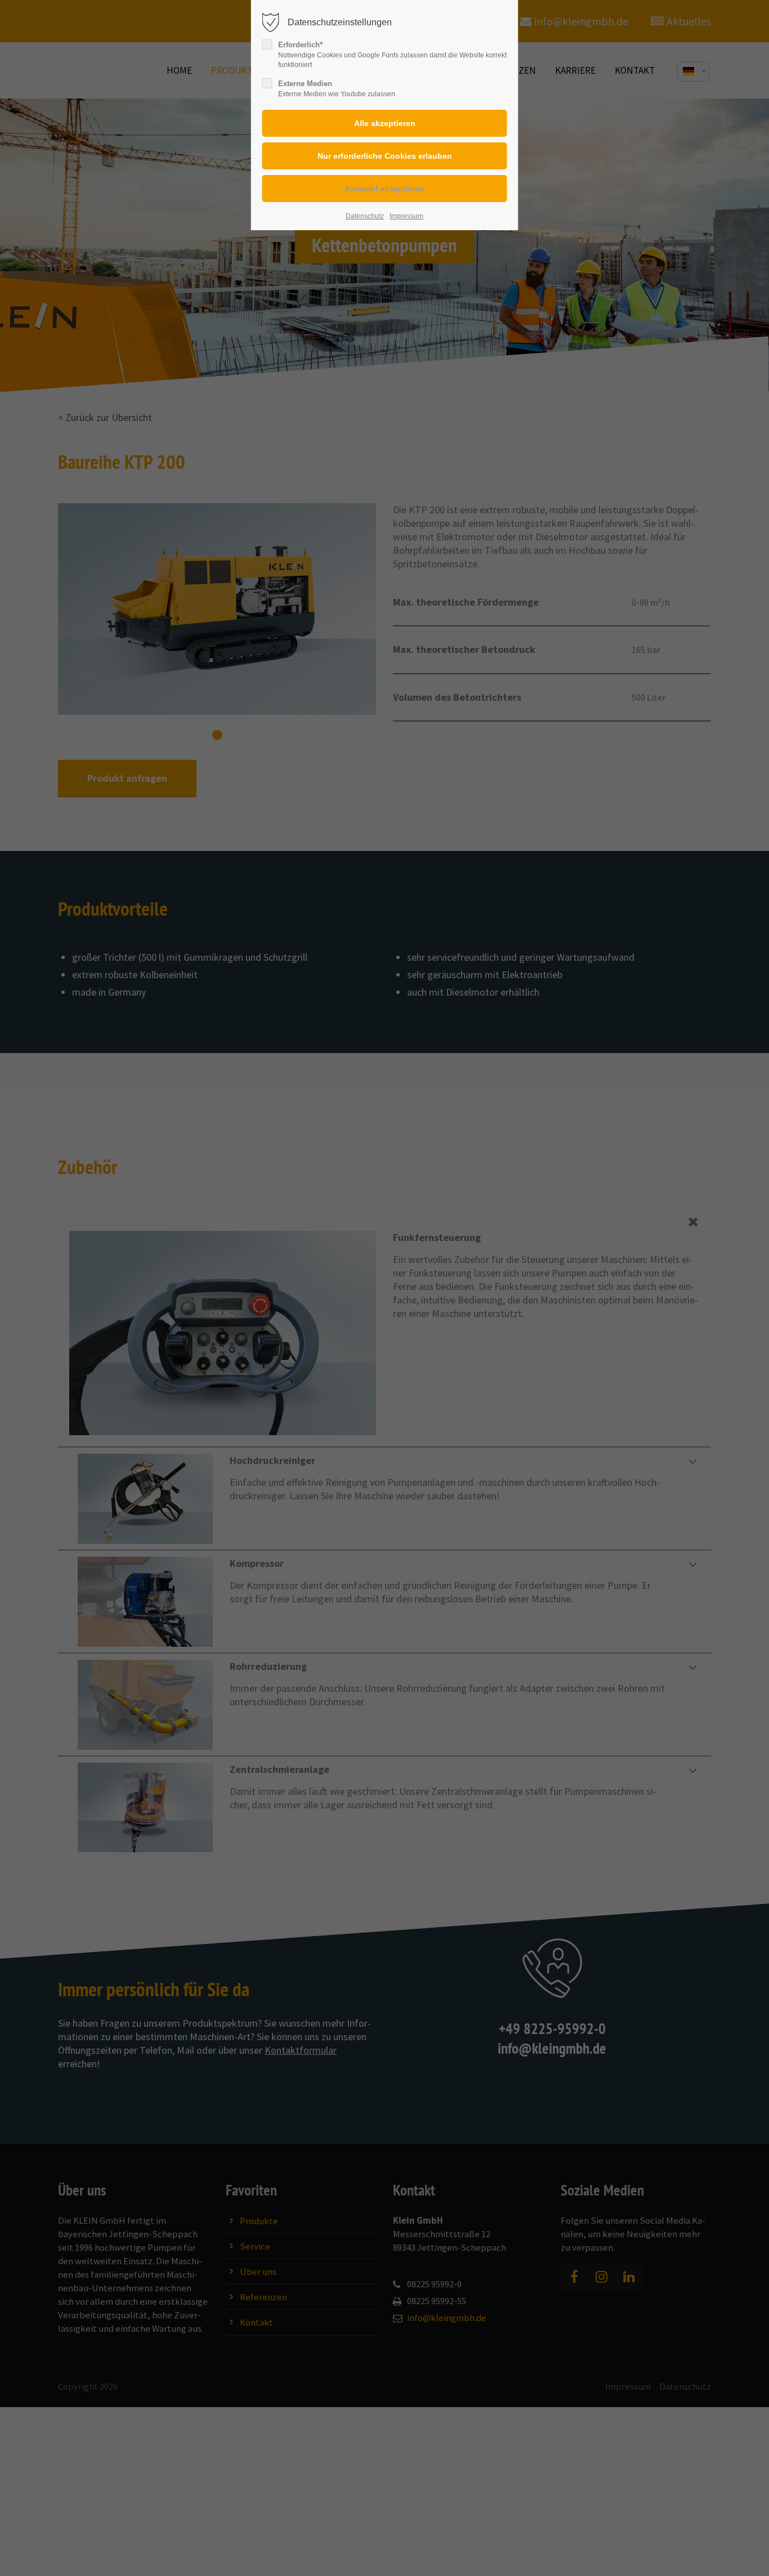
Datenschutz (365, 216)
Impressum (406, 216)
